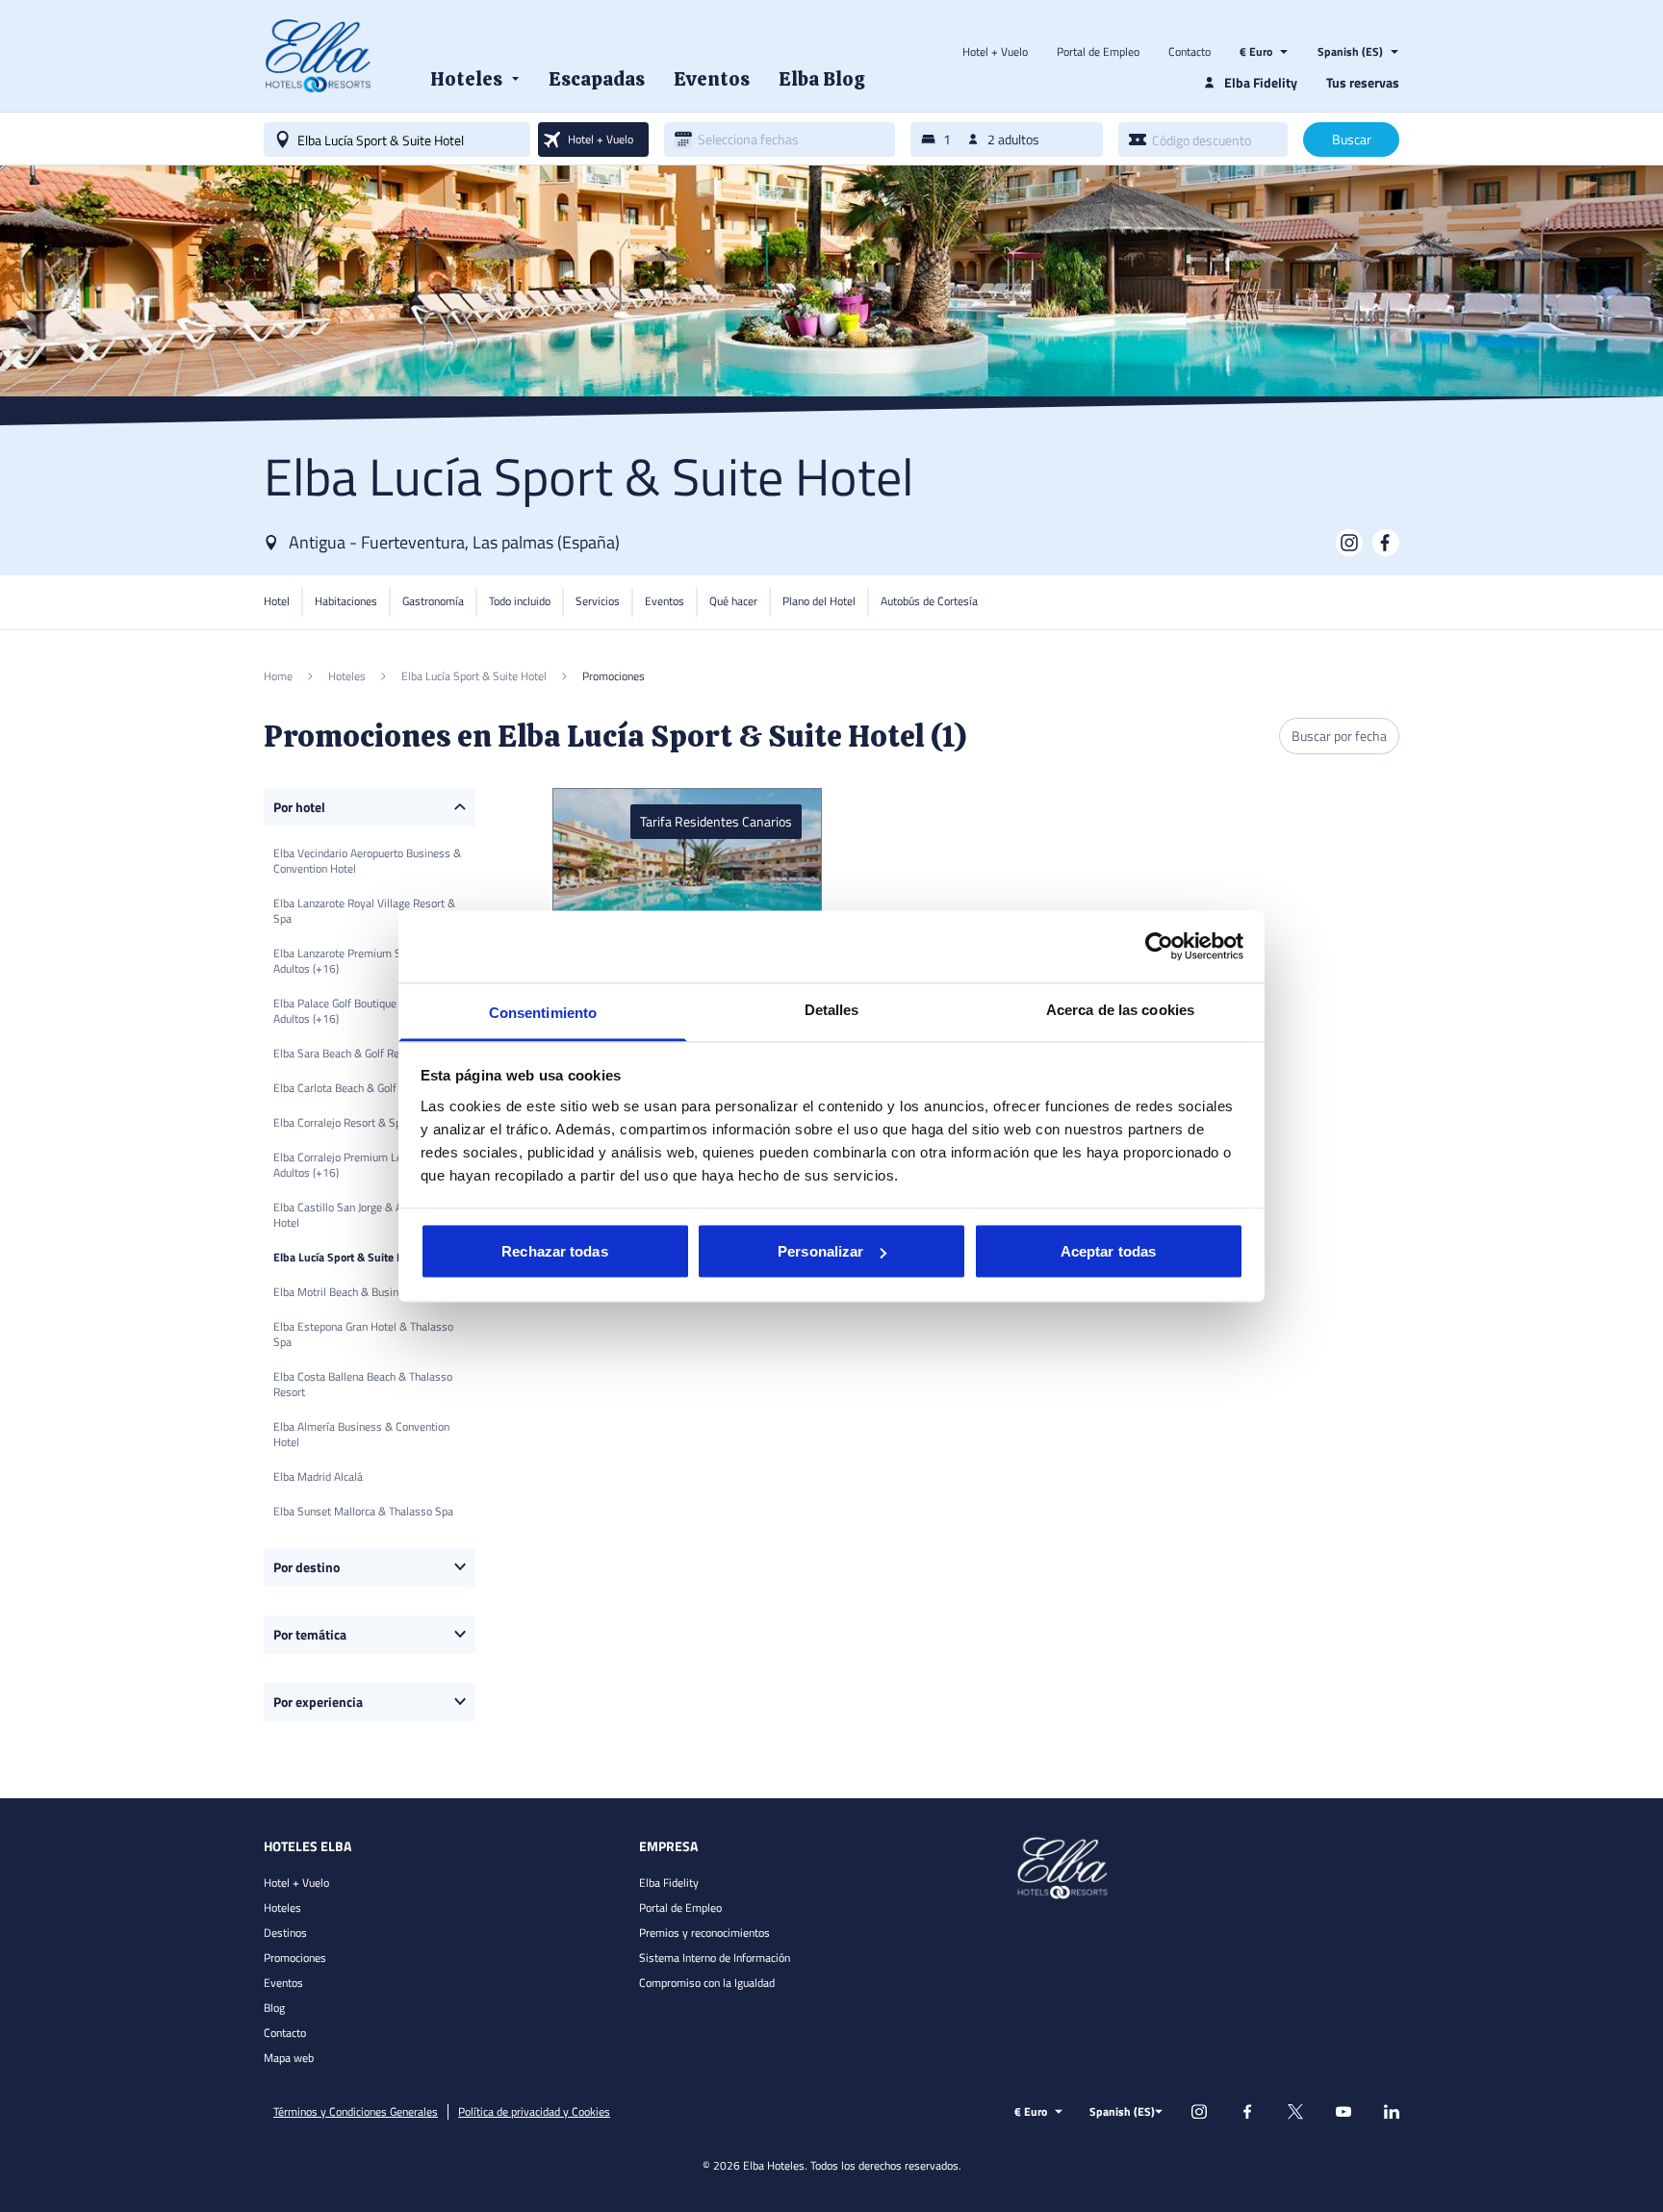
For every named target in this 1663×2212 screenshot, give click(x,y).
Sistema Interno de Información (715, 1958)
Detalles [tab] (832, 1009)
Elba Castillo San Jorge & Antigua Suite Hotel (367, 1215)
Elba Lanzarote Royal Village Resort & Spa (364, 911)
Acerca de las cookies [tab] (1120, 1009)
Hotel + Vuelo (995, 52)
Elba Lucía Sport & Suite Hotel (348, 1257)
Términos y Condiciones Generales (356, 2112)
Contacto (1190, 52)
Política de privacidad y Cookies (534, 2112)
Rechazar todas (554, 1251)
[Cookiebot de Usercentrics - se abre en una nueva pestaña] (1159, 947)
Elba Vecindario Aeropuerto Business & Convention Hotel (367, 861)
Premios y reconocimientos (704, 1932)
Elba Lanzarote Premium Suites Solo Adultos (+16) (361, 961)
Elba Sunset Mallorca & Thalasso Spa (363, 1511)
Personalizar (820, 1251)
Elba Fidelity (669, 1882)
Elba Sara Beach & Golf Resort (346, 1053)
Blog (274, 2008)
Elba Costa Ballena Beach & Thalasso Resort (363, 1384)
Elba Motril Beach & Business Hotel (359, 1292)
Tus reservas (1363, 82)
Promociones (295, 1958)
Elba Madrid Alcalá (318, 1476)
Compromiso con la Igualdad (707, 1983)
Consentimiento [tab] (543, 1012)
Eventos (283, 1983)
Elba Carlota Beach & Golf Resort (352, 1088)
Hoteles (282, 1907)
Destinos (285, 1932)
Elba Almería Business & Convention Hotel (361, 1434)
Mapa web (289, 2058)
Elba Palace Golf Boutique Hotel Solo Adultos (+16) (361, 1011)
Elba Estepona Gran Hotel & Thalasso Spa (363, 1334)
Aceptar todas (1108, 1251)
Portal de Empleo (1098, 52)
